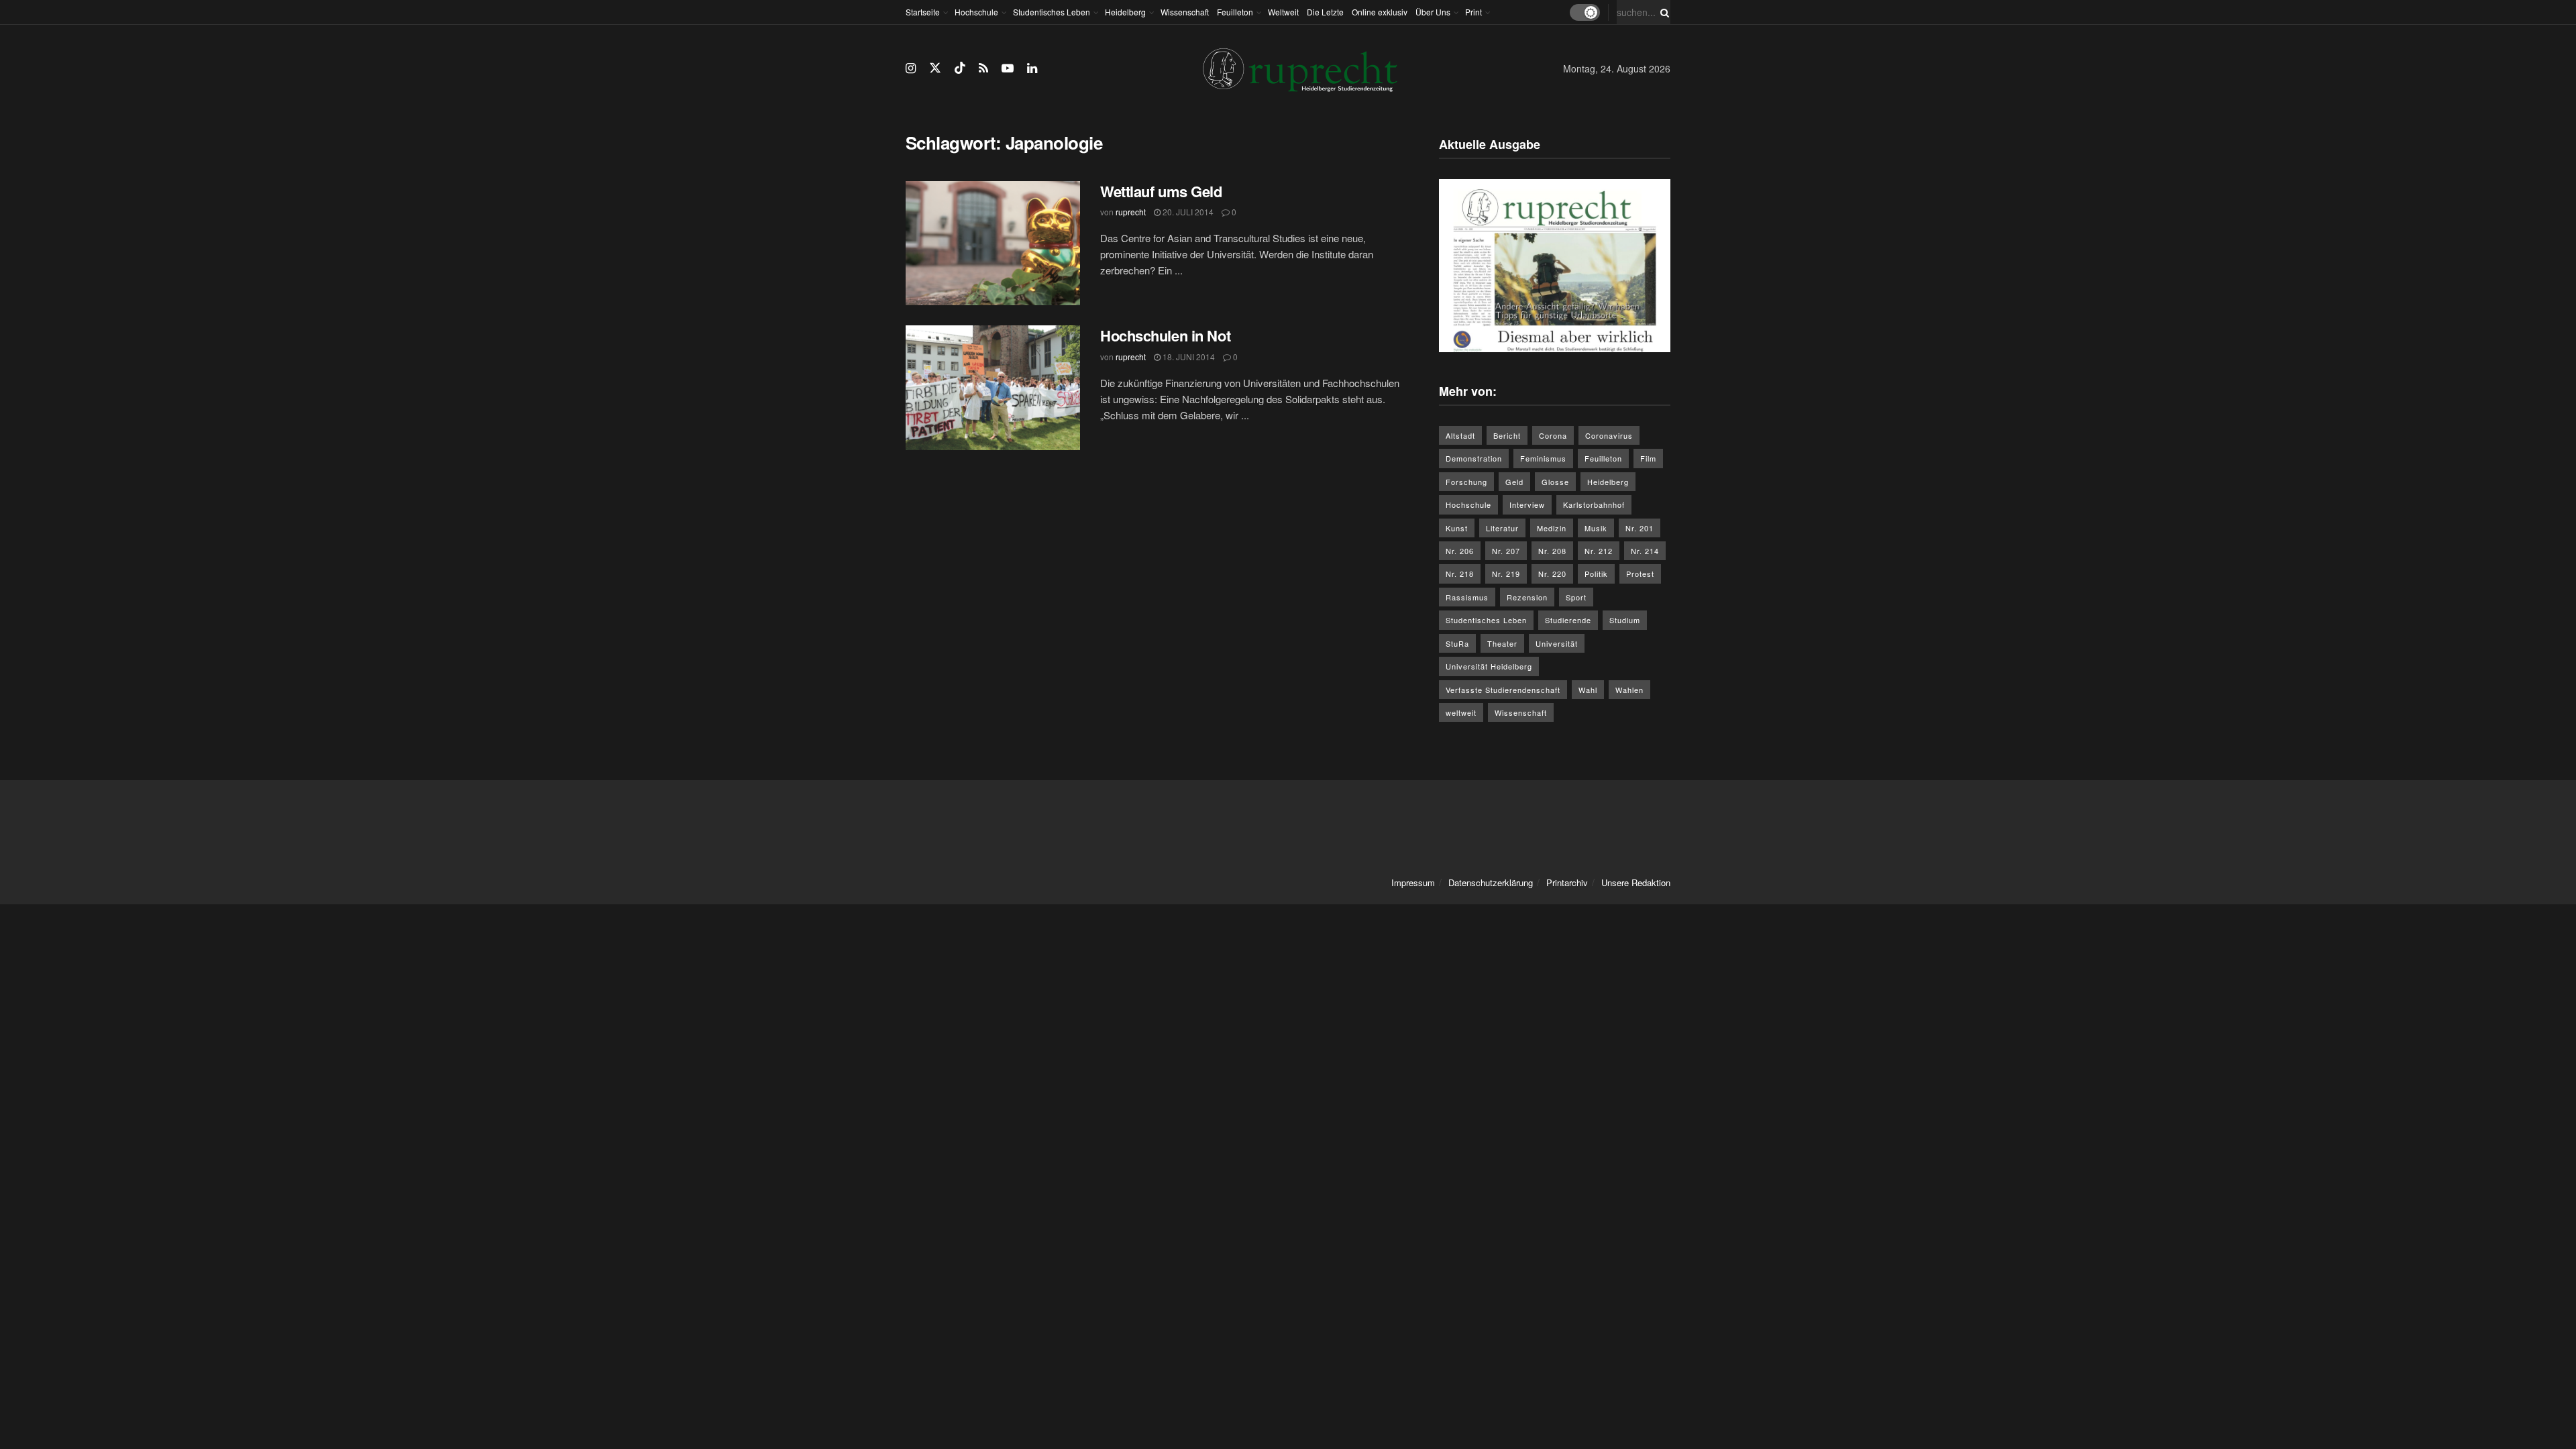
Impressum (1413, 882)
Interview (1527, 504)
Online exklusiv (1380, 12)
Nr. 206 (1460, 551)
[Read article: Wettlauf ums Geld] (993, 244)
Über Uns (1433, 12)
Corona (1553, 435)
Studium (1625, 620)
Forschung (1466, 482)
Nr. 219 (1506, 574)
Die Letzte (1325, 12)
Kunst (1457, 528)
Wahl (1588, 690)
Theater (1502, 643)
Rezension (1527, 597)
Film (1648, 458)
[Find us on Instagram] (911, 68)
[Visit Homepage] (1300, 69)
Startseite (923, 12)
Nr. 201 (1640, 528)
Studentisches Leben (1052, 12)
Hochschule (976, 12)
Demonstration (1474, 458)
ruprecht (1131, 212)
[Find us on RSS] (983, 68)
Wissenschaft (1185, 12)
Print (1473, 12)
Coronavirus (1609, 435)
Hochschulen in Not (1165, 335)
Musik (1596, 528)
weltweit (1461, 712)
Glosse (1555, 482)
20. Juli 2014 (1187, 212)
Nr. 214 (1645, 551)
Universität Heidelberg (1489, 666)
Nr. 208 (1552, 551)
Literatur (1502, 528)
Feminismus (1543, 458)
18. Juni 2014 (1188, 357)
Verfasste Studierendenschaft (1503, 690)
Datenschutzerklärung (1491, 882)
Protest (1640, 574)
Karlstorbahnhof (1594, 504)
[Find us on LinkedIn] (1032, 68)
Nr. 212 (1599, 551)
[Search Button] (1662, 12)
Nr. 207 (1506, 551)
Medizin (1552, 528)
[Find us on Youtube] (1008, 68)
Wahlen (1629, 690)
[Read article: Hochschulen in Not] (993, 388)
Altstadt (1460, 435)
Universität (1557, 643)
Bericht (1507, 435)
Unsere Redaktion (1636, 882)
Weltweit (1283, 12)
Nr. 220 (1552, 574)
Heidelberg (1125, 12)
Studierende (1568, 620)
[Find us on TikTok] (960, 68)
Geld (1514, 482)
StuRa (1457, 643)
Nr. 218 (1460, 574)
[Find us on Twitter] (935, 68)
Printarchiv (1567, 882)
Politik (1596, 574)
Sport (1576, 597)
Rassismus (1467, 597)
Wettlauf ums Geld (1161, 191)
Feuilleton (1235, 12)
